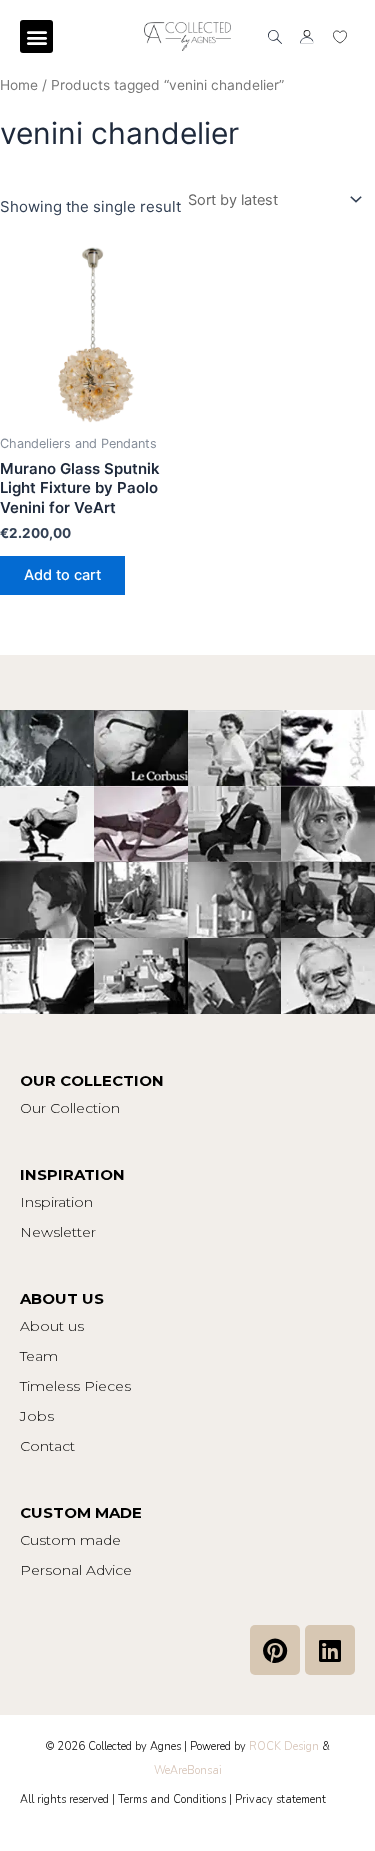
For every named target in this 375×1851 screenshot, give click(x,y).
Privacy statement (280, 1799)
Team (39, 1356)
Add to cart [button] (62, 575)
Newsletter (58, 1232)
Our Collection (70, 1108)
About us (52, 1326)
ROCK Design (284, 1746)
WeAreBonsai (188, 1770)
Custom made (70, 1540)
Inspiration (56, 1202)
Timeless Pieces (75, 1386)
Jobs (37, 1416)
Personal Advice (76, 1570)
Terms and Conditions (172, 1799)
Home (19, 85)
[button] (36, 36)
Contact (47, 1446)
